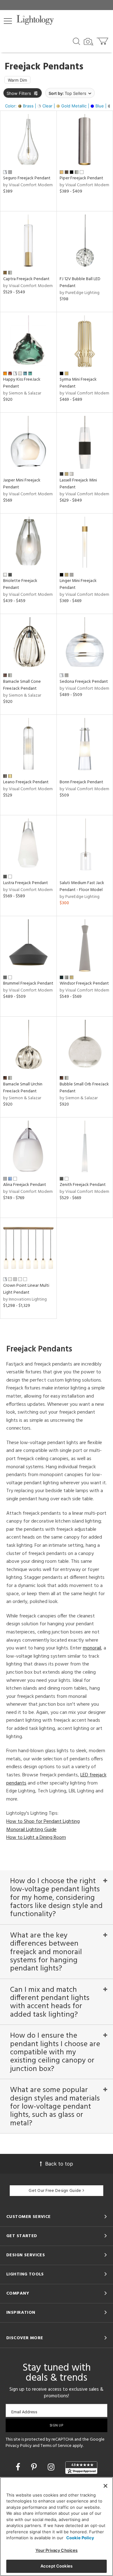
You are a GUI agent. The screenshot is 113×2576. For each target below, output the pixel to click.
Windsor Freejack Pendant (84, 984)
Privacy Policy (19, 2446)
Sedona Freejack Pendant (84, 682)
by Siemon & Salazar (22, 393)
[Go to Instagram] (52, 2467)
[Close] (105, 2486)
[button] (8, 21)
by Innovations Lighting (25, 1299)
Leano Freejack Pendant (26, 782)
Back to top (59, 2164)
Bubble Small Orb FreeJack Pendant (84, 1088)
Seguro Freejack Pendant (27, 178)
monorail (92, 1648)
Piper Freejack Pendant (81, 178)
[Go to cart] (103, 40)
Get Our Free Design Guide (55, 2191)
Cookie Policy (80, 2538)
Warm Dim (17, 80)
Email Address (24, 2412)
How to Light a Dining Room (36, 1838)
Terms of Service (56, 2446)
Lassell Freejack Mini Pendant (78, 484)
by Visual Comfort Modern (28, 185)
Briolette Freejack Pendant (20, 584)
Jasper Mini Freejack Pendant (22, 484)
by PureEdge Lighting (80, 293)
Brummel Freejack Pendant (28, 984)
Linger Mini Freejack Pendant (78, 584)
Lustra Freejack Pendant (26, 883)
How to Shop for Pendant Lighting (43, 1822)
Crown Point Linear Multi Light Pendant (26, 1289)
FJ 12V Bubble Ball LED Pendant (80, 283)
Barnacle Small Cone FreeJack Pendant (22, 685)
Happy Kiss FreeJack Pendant (22, 383)
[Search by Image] (89, 42)
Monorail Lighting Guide (31, 1830)
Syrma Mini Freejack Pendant (78, 383)
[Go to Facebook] (19, 2467)
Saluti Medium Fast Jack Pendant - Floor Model (82, 886)
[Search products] (76, 41)
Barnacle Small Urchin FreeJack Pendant (23, 1088)
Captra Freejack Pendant (26, 279)
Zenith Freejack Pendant (83, 1185)
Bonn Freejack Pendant (81, 782)
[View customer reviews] (81, 2468)
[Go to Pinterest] (35, 2467)
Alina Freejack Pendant (25, 1185)
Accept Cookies (56, 2566)
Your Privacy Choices (57, 2550)
